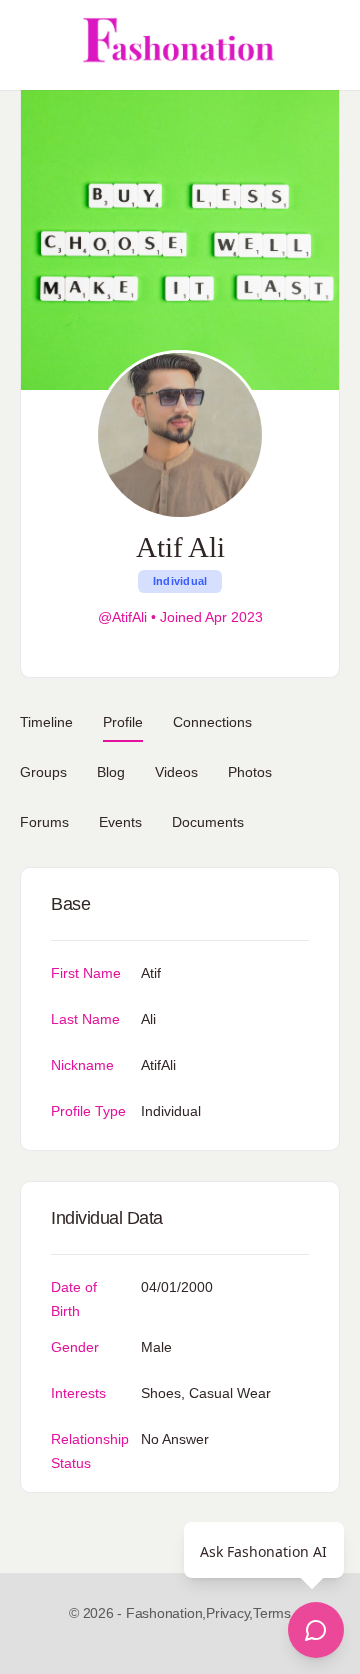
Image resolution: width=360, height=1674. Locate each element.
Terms (272, 1613)
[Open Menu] (32, 45)
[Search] (323, 45)
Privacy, (229, 1613)
